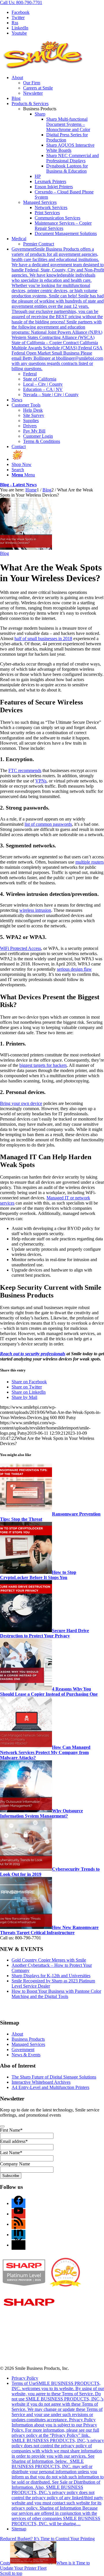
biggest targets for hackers (43, 1065)
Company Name (15, 2164)
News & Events (26, 2055)
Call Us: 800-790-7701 (21, 2)
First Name (11, 2130)
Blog (4, 553)
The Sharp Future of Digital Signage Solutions (54, 2077)
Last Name (11, 2153)
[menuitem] (58, 85)
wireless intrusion (35, 910)
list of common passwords (48, 824)
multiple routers (90, 862)
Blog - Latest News (18, 485)
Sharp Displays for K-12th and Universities (51, 1976)
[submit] (2, 2126)
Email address (14, 2141)
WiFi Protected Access (21, 948)
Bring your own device (21, 1103)
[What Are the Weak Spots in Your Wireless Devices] (26, 548)
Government (23, 2050)
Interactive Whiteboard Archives (41, 2082)
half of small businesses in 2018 (43, 639)
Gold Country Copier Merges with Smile (49, 1960)
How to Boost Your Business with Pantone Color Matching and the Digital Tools (56, 1994)
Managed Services (40, 202)
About (17, 2034)
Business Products (28, 2039)
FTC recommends (25, 770)
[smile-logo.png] (43, 68)
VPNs (41, 781)
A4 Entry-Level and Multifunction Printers (50, 2087)
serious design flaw (74, 969)
